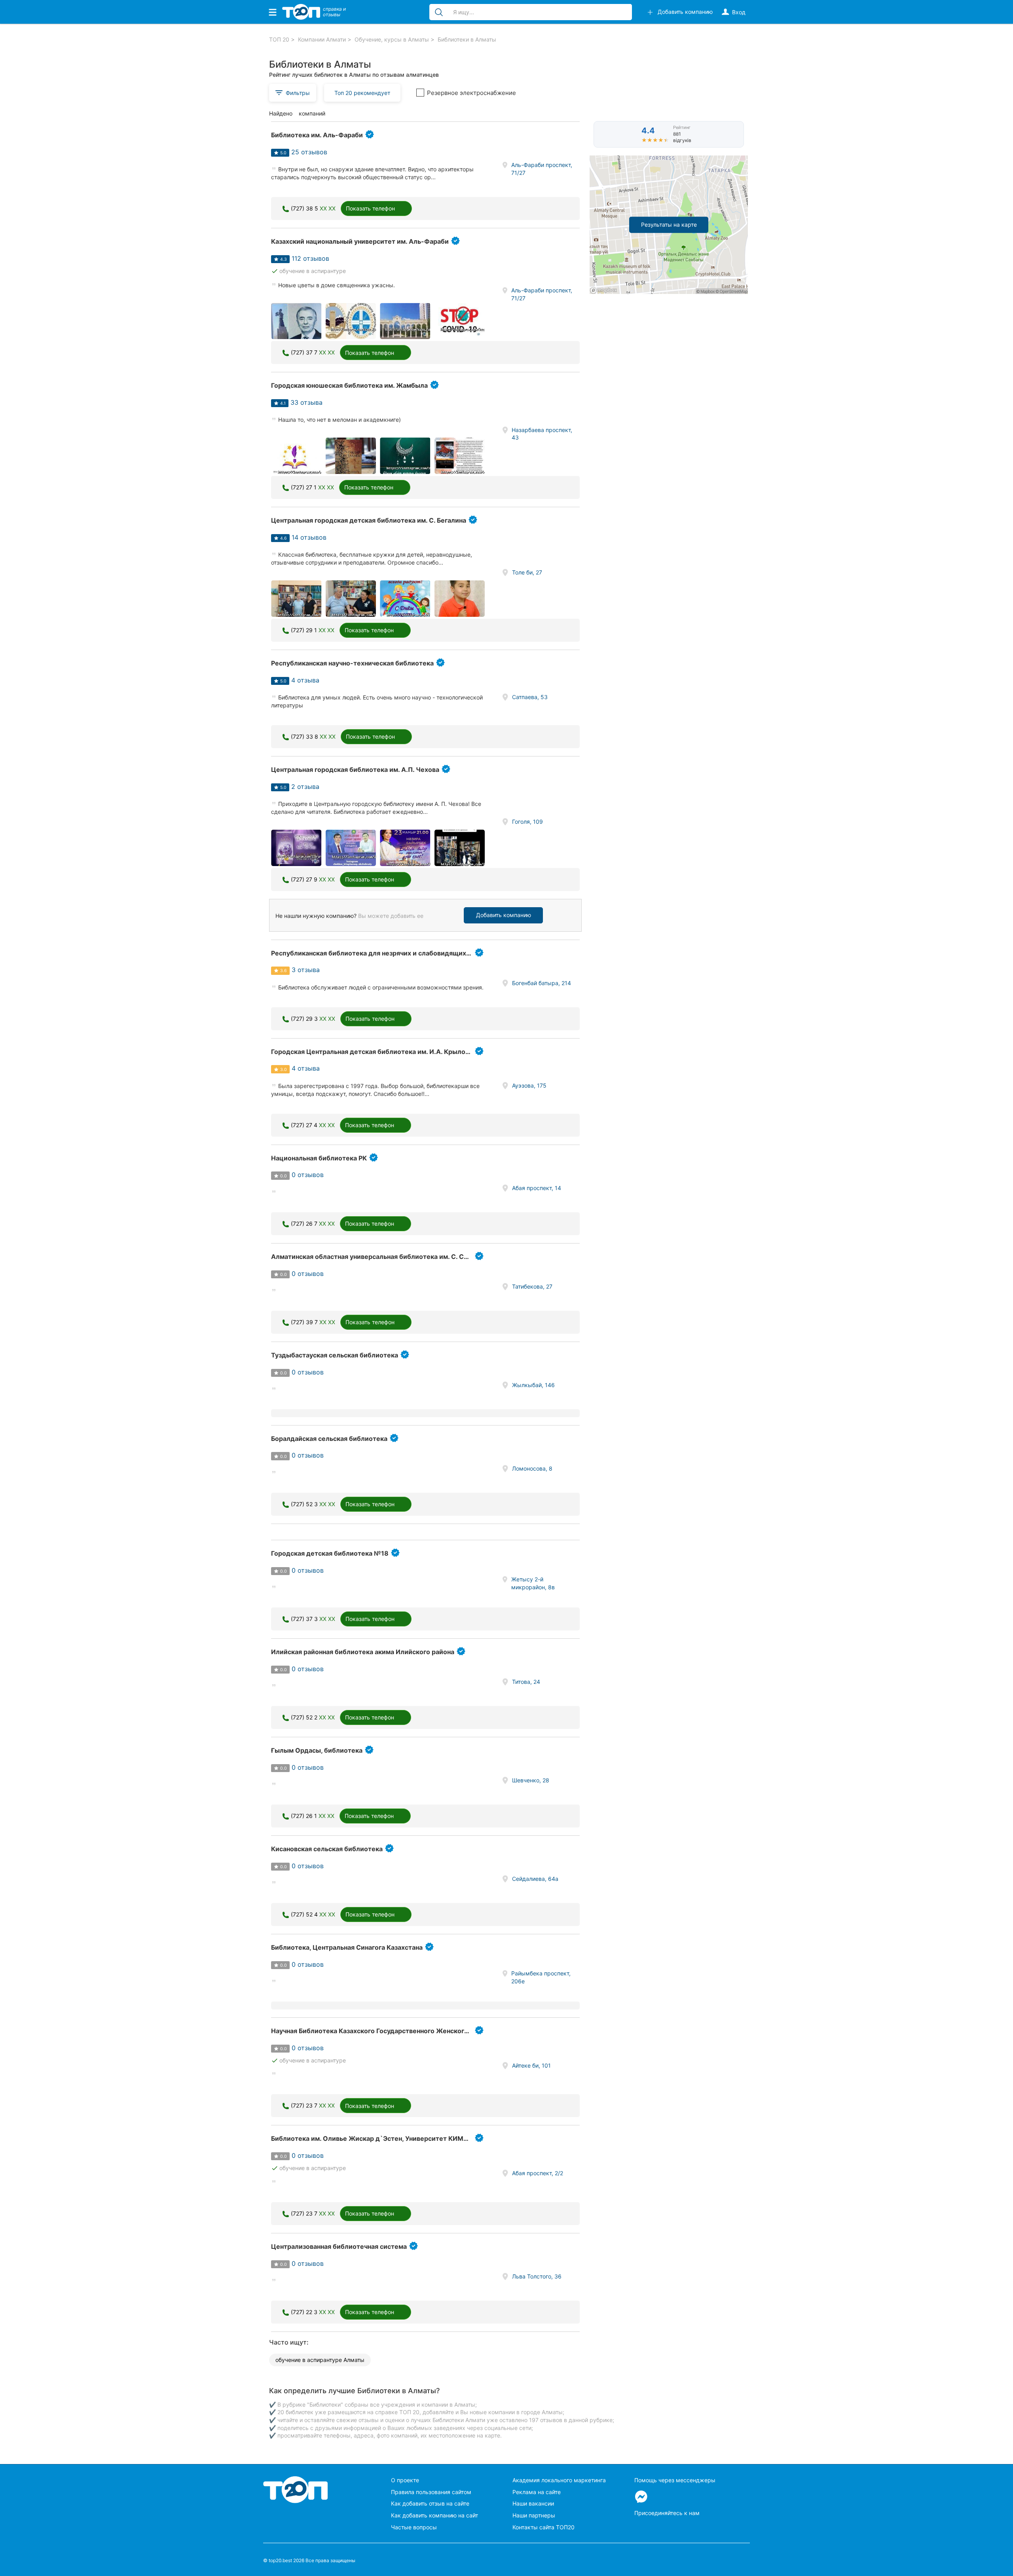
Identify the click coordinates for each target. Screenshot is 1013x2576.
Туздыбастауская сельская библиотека (335, 1355)
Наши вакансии (533, 2503)
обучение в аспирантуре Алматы (320, 2360)
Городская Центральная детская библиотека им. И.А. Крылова (372, 1052)
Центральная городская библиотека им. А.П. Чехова (355, 770)
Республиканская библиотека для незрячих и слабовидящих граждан (383, 953)
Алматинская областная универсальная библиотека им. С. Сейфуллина (385, 1257)
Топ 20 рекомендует (362, 93)
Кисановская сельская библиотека (327, 1849)
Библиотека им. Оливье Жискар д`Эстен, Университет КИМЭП (372, 2138)
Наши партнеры (534, 2515)
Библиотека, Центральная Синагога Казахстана (347, 1947)
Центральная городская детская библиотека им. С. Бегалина (369, 520)
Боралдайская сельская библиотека (329, 1439)
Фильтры (298, 93)
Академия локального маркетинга (559, 2480)
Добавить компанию (504, 915)
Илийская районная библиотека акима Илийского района (363, 1652)
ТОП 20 (279, 39)
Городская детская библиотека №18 (330, 1553)
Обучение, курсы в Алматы (392, 39)
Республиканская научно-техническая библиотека (352, 663)
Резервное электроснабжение (471, 93)
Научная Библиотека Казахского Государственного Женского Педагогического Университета (421, 2031)
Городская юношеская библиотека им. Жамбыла (349, 385)
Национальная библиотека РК (319, 1158)
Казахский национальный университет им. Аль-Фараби (360, 241)
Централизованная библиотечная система (339, 2246)
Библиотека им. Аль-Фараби (317, 135)
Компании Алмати (322, 39)
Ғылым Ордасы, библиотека (317, 1750)
